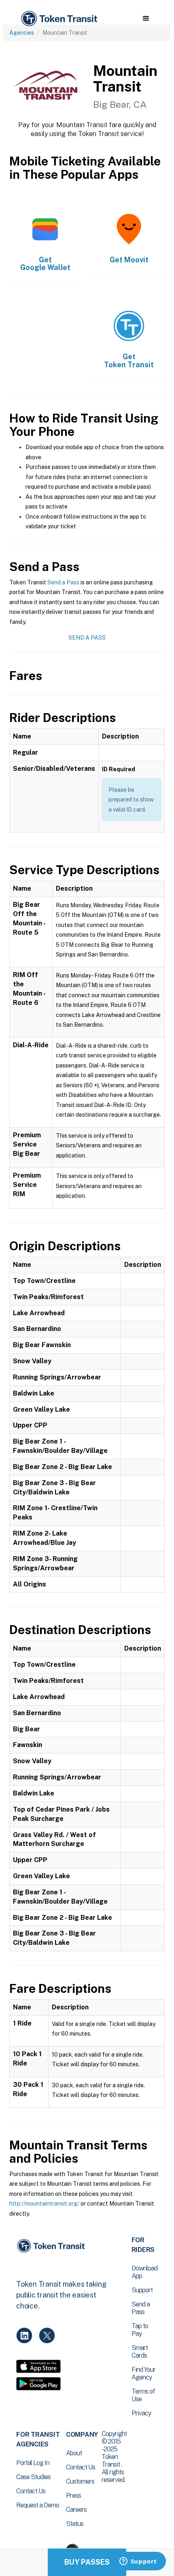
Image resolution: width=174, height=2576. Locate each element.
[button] (146, 19)
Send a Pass (63, 582)
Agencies (22, 33)
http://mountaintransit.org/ (44, 2204)
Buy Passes (87, 2562)
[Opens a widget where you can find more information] (138, 2562)
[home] (59, 19)
